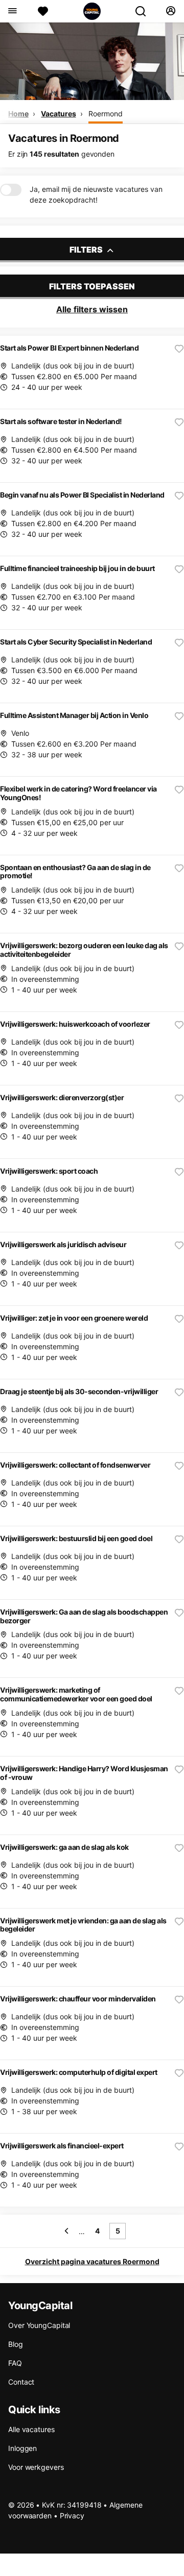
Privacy (72, 2516)
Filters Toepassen (92, 286)
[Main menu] (12, 11)
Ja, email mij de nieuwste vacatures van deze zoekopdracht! (96, 194)
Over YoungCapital (39, 2325)
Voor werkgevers (36, 2467)
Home (18, 114)
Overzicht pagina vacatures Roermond (92, 2261)
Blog (16, 2344)
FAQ (15, 2363)
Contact (21, 2382)
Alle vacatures (31, 2429)
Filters (87, 250)
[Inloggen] (170, 11)
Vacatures (58, 114)
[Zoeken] (145, 11)
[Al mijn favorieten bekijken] (43, 11)
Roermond (105, 114)
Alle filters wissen (92, 309)
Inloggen (22, 2448)
